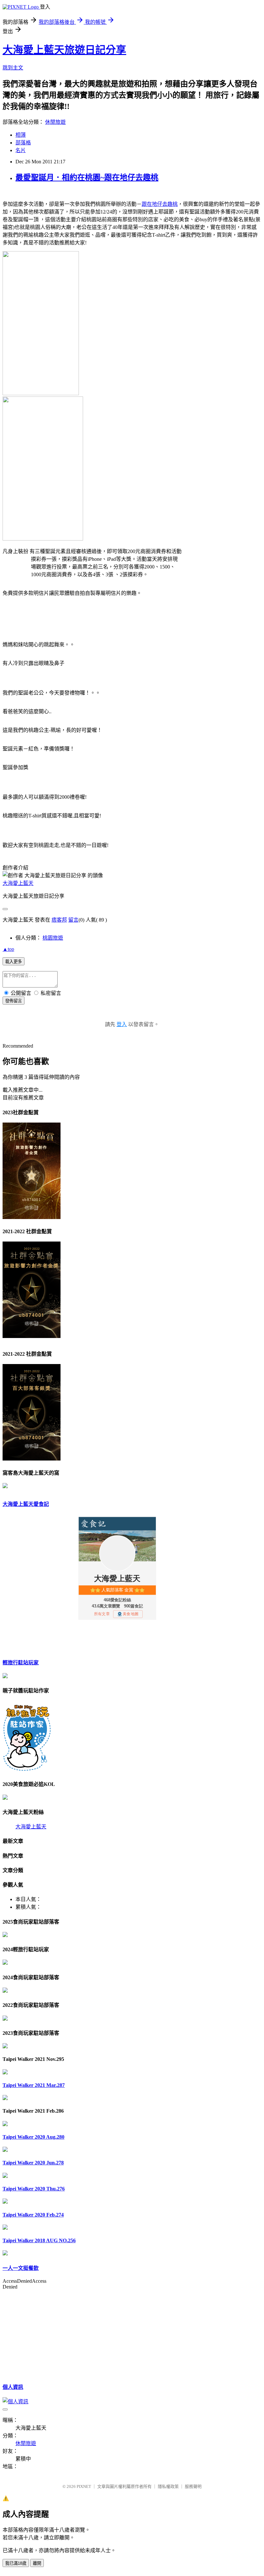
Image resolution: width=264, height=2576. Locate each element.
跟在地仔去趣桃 (160, 204)
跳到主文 (13, 68)
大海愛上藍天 (18, 883)
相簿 (21, 135)
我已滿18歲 (16, 2563)
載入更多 (14, 962)
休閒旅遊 (55, 122)
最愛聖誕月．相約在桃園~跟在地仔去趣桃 (87, 177)
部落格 (23, 143)
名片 (21, 150)
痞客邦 (59, 920)
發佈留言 (14, 1001)
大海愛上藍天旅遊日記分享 (64, 50)
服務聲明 (193, 2486)
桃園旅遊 (53, 938)
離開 (37, 2563)
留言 (73, 920)
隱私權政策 (168, 2486)
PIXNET (84, 2486)
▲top (8, 949)
